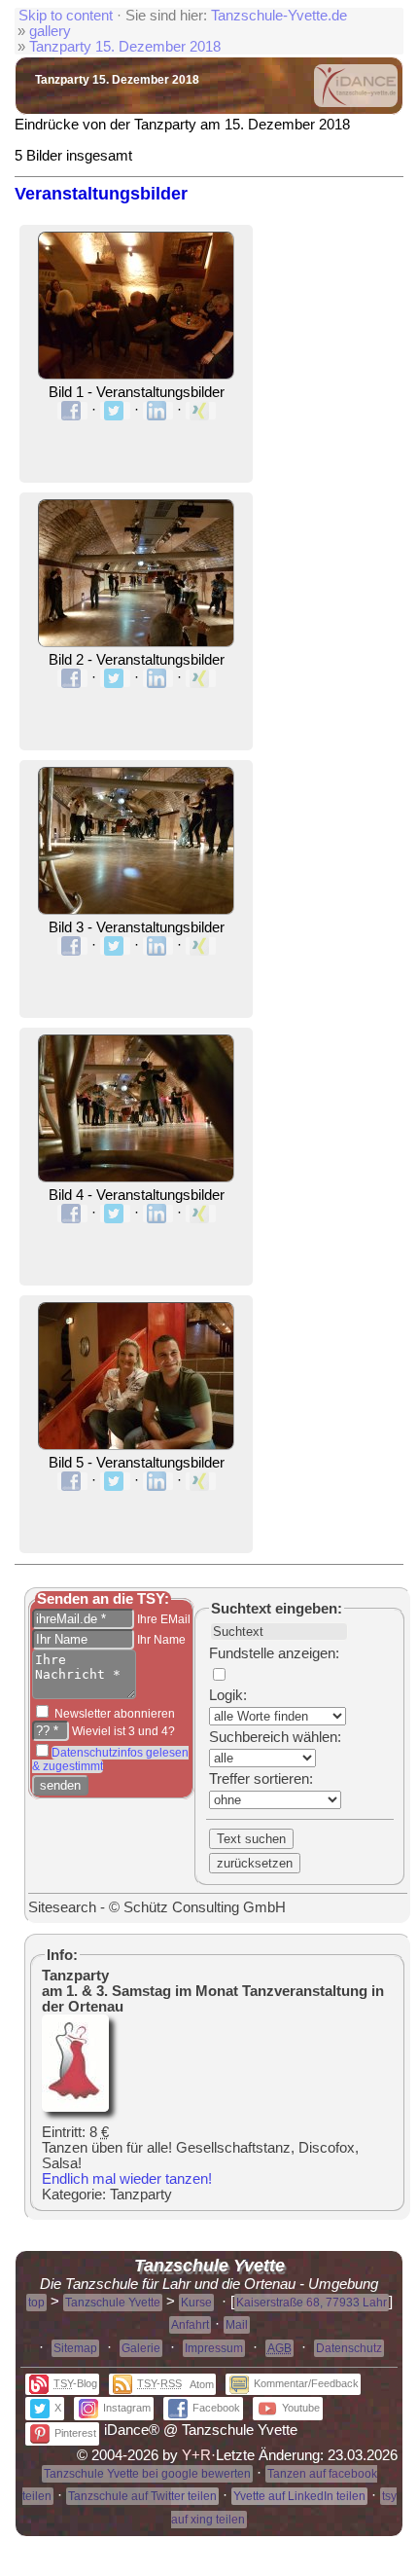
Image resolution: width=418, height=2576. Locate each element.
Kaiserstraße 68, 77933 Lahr (312, 2303)
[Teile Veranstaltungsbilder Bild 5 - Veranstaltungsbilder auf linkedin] (158, 1481)
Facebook (216, 2408)
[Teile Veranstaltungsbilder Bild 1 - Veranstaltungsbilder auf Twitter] (115, 411)
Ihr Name (160, 1640)
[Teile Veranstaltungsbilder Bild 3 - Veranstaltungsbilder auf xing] (201, 946)
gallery (50, 31)
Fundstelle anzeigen (272, 1653)
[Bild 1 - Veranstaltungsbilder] (136, 377)
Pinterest (75, 2433)
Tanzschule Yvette (113, 2303)
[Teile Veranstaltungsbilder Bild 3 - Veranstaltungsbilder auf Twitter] (115, 946)
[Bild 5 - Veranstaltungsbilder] (136, 1447)
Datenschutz (349, 2348)
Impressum (214, 2348)
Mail (237, 2325)
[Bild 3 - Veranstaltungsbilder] (136, 912)
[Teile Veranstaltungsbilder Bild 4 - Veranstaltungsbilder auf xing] (201, 1214)
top (36, 2303)
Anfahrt (190, 2325)
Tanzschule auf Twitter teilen (142, 2496)
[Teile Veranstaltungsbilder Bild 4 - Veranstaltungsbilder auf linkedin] (158, 1214)
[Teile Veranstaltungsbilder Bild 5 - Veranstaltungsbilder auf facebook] (72, 1481)
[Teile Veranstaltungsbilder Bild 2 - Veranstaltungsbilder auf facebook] (72, 678)
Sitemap (75, 2348)
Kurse (196, 2303)
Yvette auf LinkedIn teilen (299, 2496)
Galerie (141, 2348)
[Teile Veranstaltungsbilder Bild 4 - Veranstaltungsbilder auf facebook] (72, 1214)
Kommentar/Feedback (306, 2383)
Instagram (127, 2408)
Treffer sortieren (259, 1779)
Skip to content (66, 16)
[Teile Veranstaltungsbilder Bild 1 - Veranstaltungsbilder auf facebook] (72, 411)
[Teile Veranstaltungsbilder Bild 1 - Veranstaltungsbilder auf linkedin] (158, 411)
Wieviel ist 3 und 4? (122, 1731)
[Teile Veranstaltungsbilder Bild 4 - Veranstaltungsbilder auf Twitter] (115, 1214)
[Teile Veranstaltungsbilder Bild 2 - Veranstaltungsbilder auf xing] (201, 678)
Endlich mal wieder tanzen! (127, 2179)
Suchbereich (249, 1737)
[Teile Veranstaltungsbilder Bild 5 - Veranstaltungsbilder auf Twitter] (115, 1481)
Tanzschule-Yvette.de (279, 16)
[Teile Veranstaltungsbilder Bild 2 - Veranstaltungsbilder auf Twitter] (115, 678)
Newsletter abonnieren (113, 1714)
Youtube (301, 2408)
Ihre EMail (162, 1619)
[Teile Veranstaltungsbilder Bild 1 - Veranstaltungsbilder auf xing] (201, 411)
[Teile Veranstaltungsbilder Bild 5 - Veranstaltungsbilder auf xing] (201, 1481)
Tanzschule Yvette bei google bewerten (147, 2474)
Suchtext (241, 1609)
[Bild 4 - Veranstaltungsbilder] (136, 1179)
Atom (202, 2384)
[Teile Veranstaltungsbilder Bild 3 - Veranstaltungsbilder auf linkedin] (158, 946)
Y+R (196, 2455)
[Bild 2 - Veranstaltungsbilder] (136, 644)
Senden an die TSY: (103, 1599)
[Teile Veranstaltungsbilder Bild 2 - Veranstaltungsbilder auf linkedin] (158, 678)
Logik (226, 1695)
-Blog (75, 2383)
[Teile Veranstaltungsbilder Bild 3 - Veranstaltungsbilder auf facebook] (72, 946)
